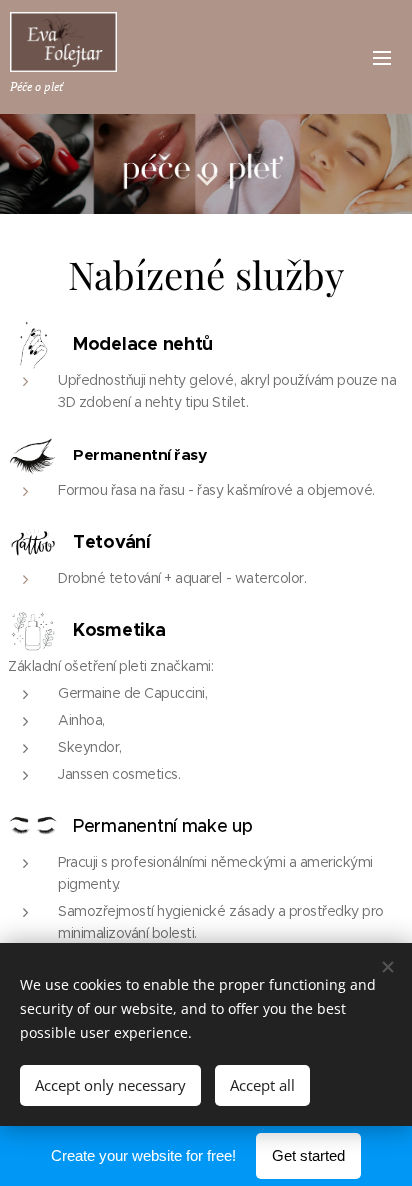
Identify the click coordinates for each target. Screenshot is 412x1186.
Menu (382, 57)
